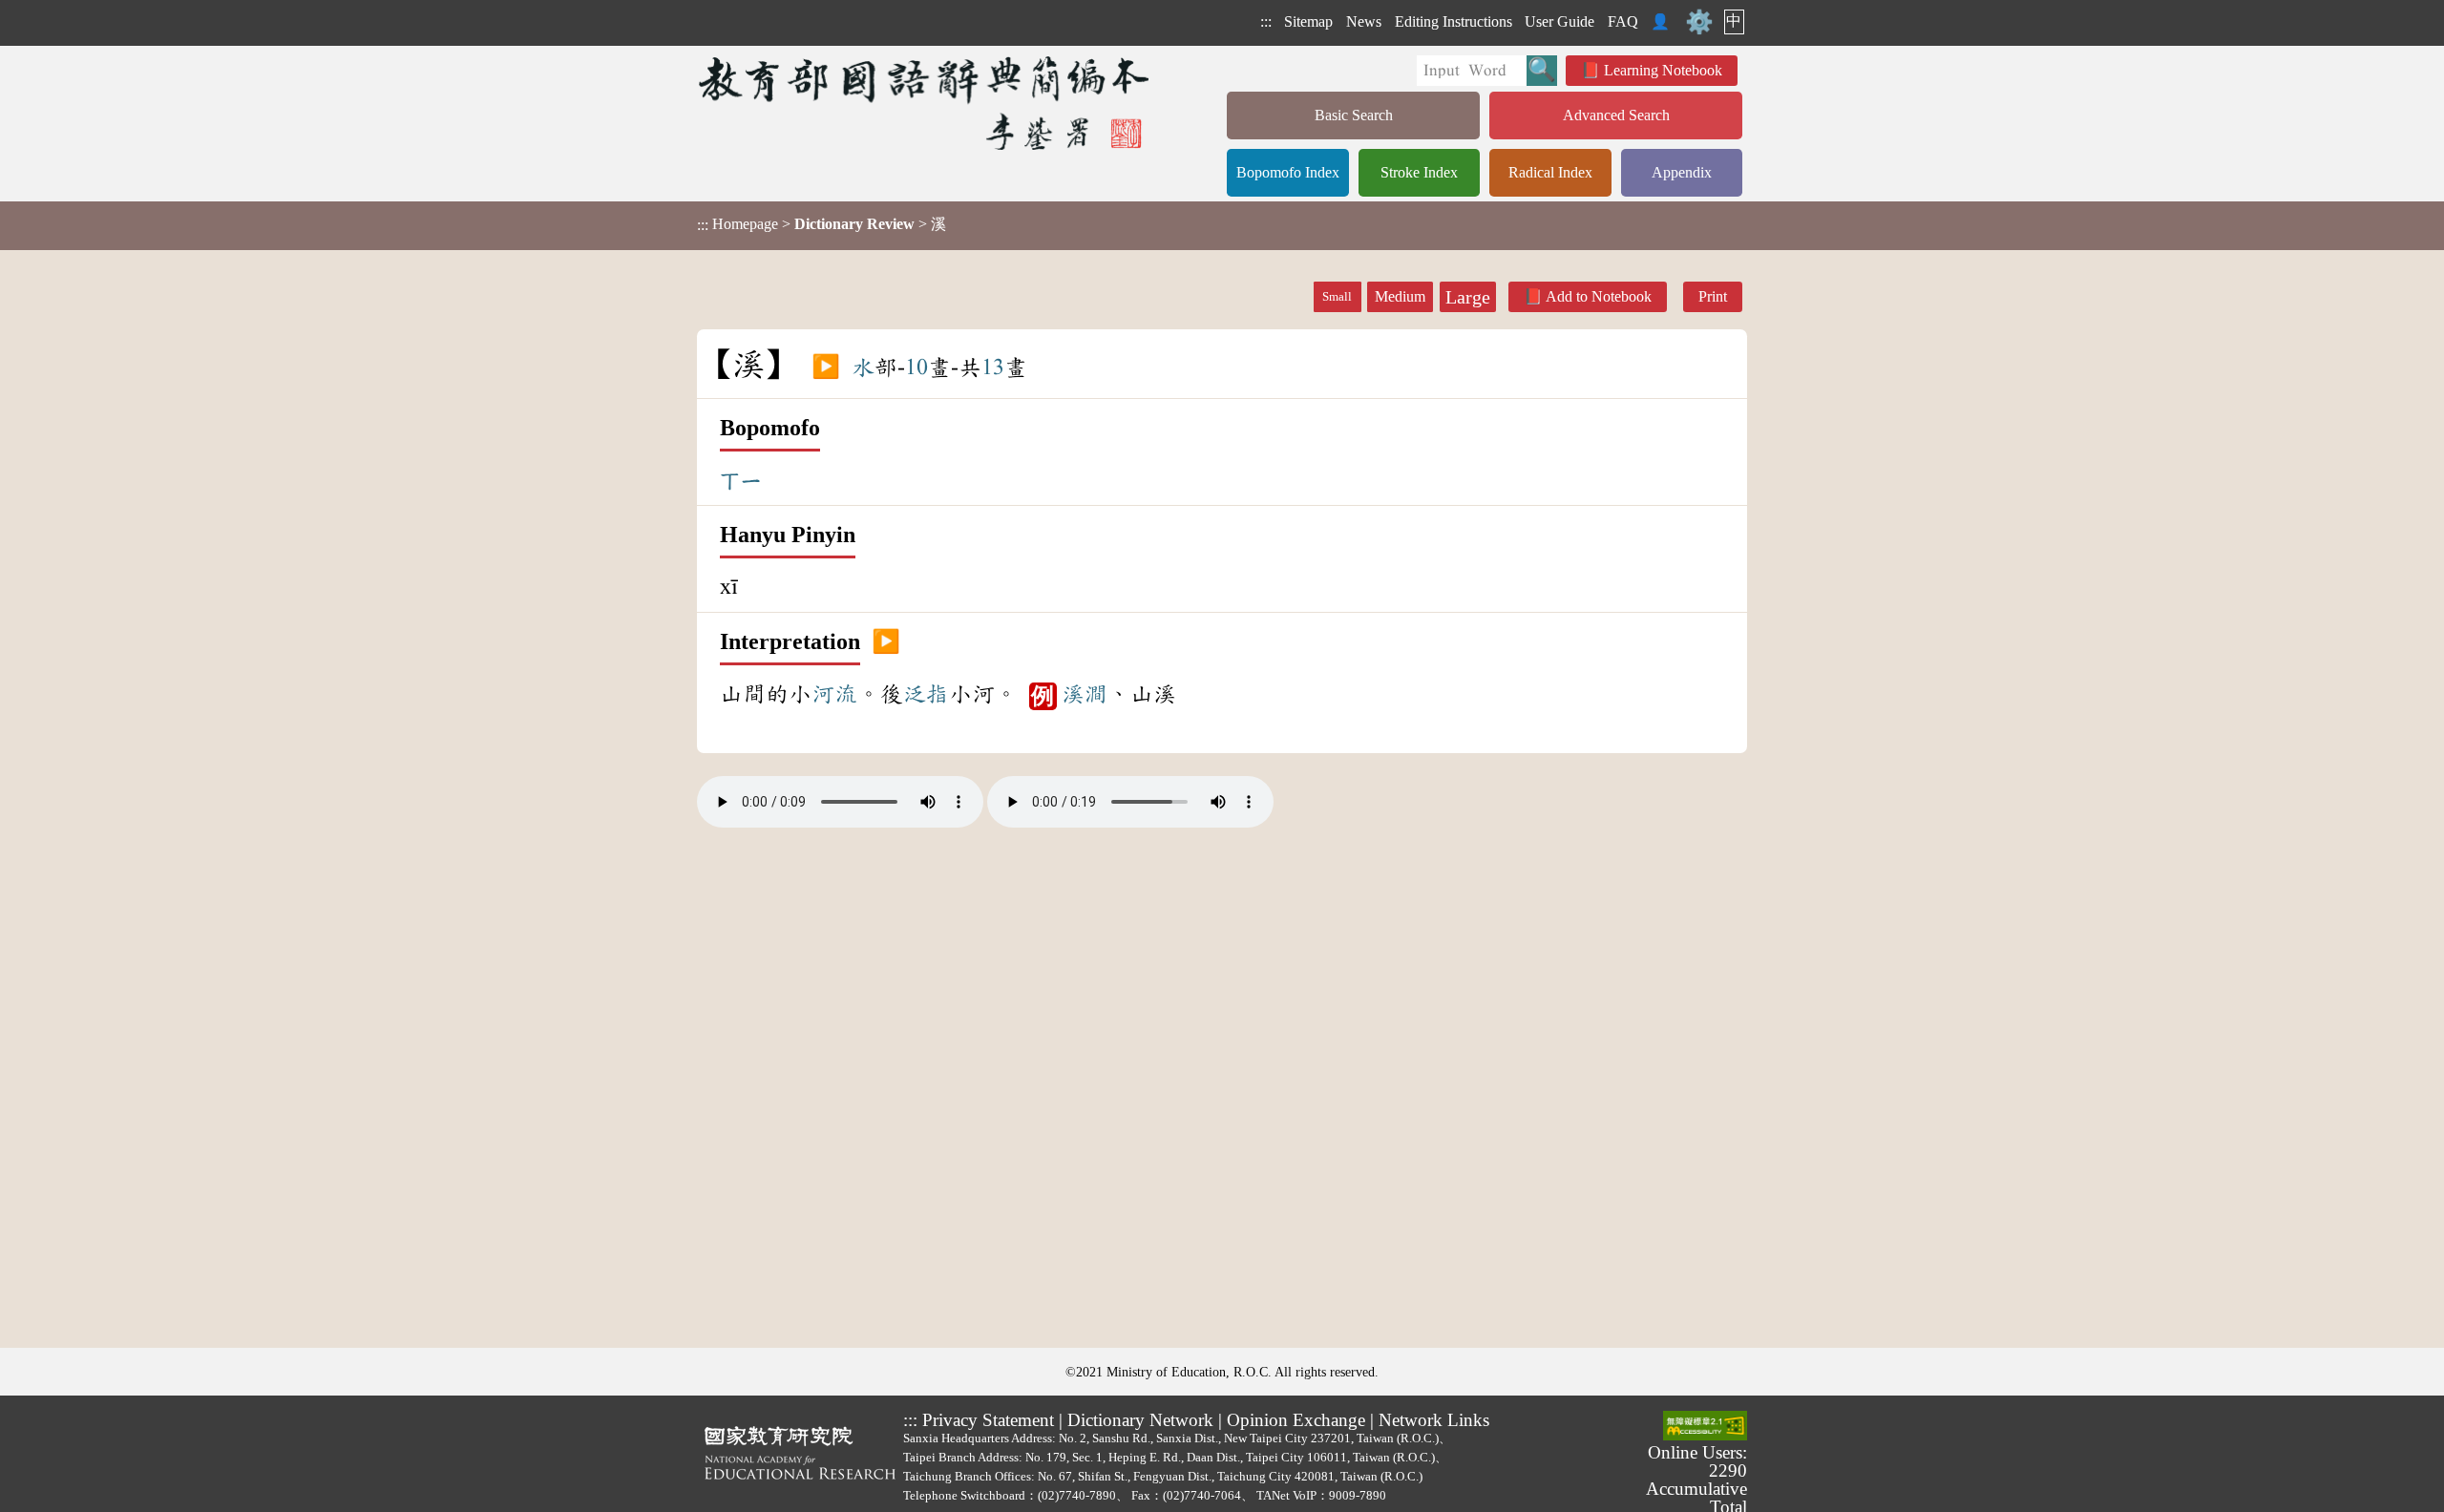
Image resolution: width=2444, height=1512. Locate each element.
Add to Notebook (1599, 296)
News (1364, 21)
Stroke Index (1419, 172)
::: (1266, 21)
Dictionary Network (1140, 1420)
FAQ (1623, 21)
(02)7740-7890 (1077, 1495)
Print (1713, 296)
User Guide (1559, 21)
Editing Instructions (1454, 21)
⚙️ (1699, 22)
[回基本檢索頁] (926, 103)
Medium (1400, 296)
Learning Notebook (1663, 70)
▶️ (826, 367)
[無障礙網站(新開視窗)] (1705, 1427)
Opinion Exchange (1296, 1420)
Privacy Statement (988, 1420)
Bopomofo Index (1288, 172)
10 (916, 367)
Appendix (1682, 172)
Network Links (1434, 1420)
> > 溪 (822, 224)
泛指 (926, 694)
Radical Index (1550, 172)
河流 (834, 694)
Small (1337, 297)
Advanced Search (1616, 115)
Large (1468, 297)
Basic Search (1354, 115)
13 (993, 367)
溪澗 (1085, 694)
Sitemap (1308, 21)
